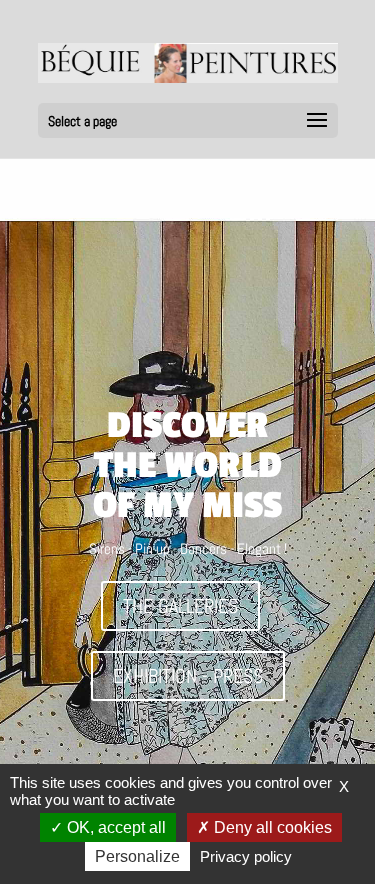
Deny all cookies (271, 827)
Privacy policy (246, 856)
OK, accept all (114, 827)
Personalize (137, 856)
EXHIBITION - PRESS (188, 676)
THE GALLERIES (180, 606)
